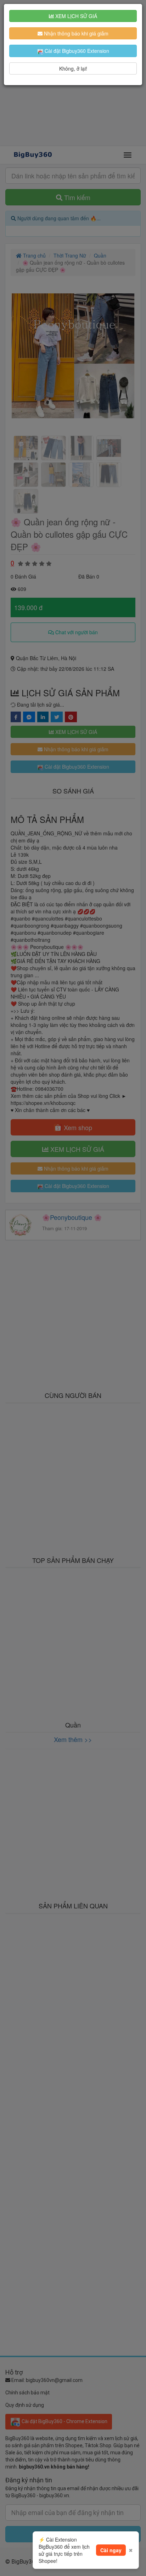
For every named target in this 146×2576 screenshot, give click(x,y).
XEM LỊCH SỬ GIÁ (75, 16)
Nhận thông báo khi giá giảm (75, 33)
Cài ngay (111, 2550)
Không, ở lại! (73, 68)
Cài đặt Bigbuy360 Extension (76, 51)
